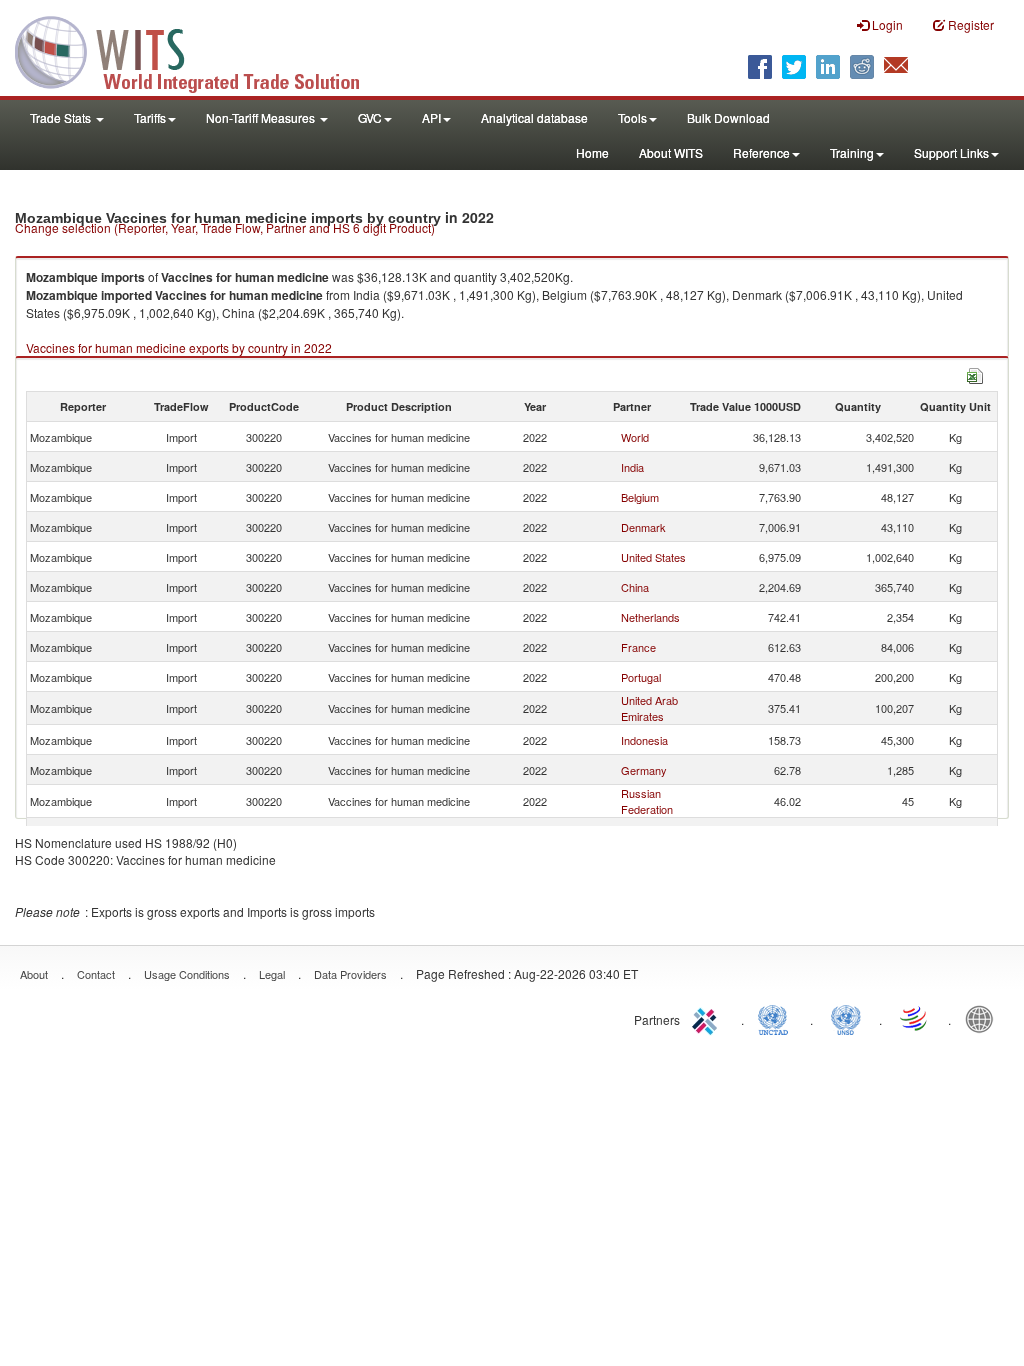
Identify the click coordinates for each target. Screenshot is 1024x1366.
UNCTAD (777, 1018)
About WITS (671, 152)
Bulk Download (728, 117)
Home (592, 152)
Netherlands (650, 617)
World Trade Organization (915, 1018)
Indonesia (644, 740)
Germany (644, 770)
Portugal (641, 677)
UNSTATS (846, 1018)
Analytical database (534, 117)
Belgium (640, 497)
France (638, 647)
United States (653, 557)
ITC (708, 1018)
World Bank (984, 1018)
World (635, 437)
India (632, 467)
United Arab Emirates (649, 708)
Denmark (643, 527)
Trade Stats (62, 117)
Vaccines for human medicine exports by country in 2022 (179, 347)
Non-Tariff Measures (262, 117)
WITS (200, 50)
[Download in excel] (975, 373)
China (635, 587)
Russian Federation (647, 801)
